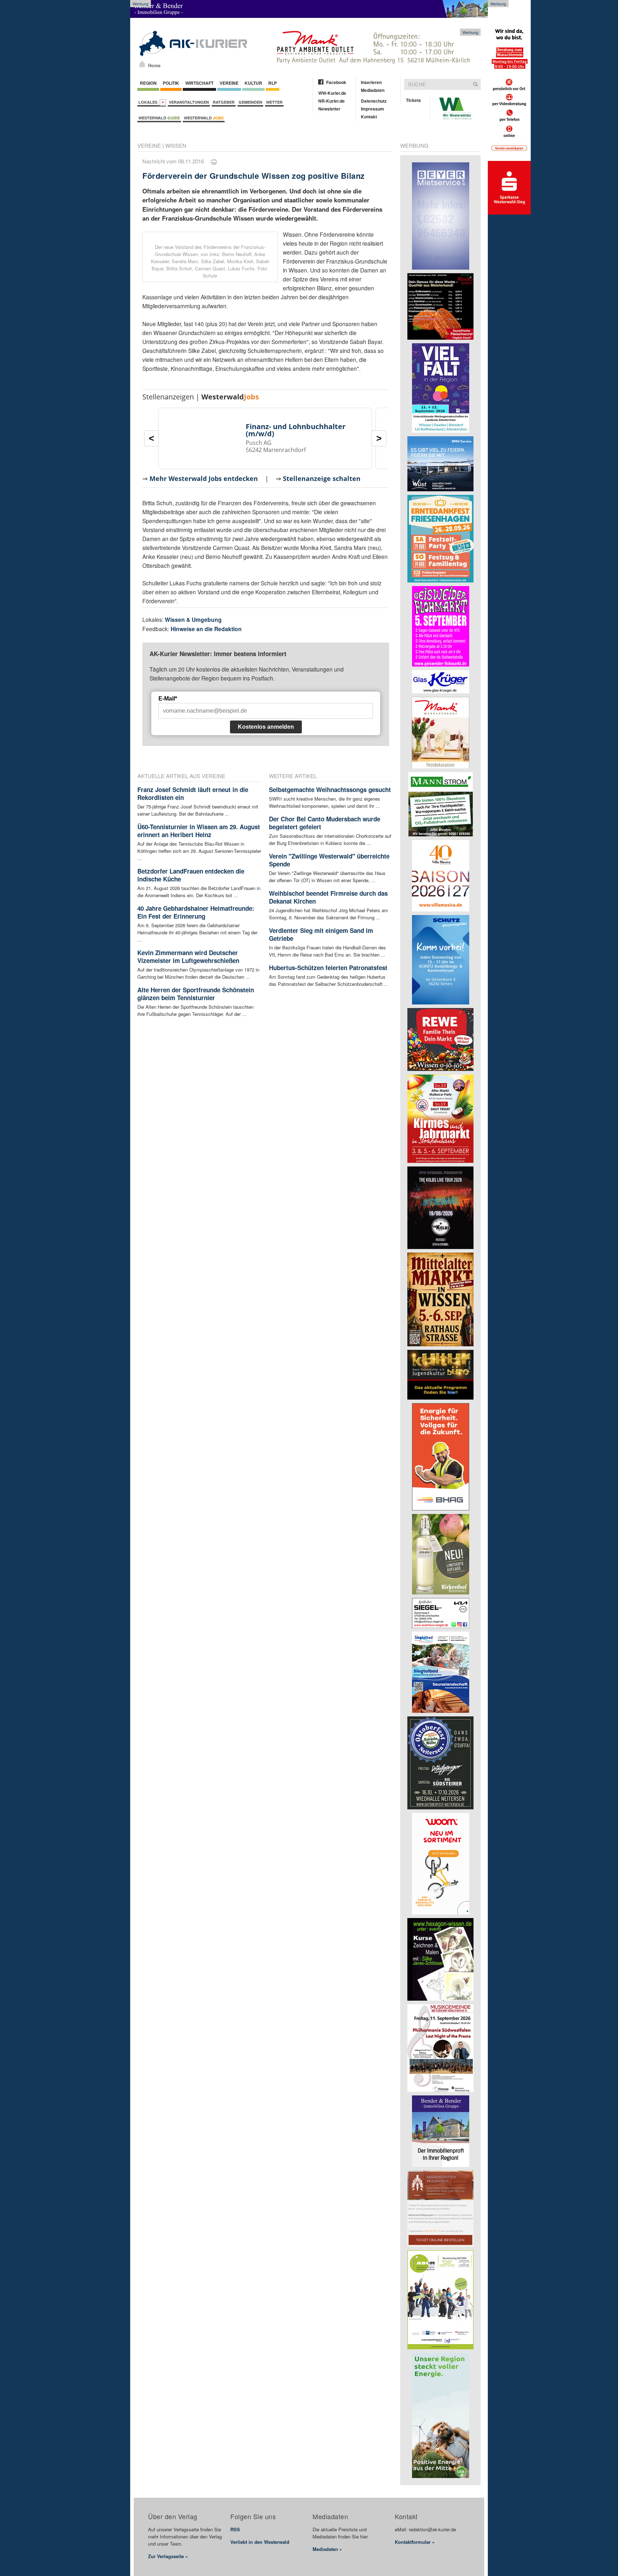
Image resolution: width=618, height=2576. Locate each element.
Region (148, 83)
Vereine (229, 83)
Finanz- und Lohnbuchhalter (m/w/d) (296, 430)
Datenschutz (374, 101)
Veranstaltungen (189, 102)
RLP (273, 83)
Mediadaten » (327, 2549)
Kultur (253, 83)
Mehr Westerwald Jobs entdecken (204, 478)
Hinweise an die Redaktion (206, 629)
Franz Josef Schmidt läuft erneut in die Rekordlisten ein (193, 793)
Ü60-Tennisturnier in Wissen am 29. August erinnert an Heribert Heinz (199, 831)
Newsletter (329, 109)
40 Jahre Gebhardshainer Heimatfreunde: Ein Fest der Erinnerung (196, 912)
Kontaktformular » (415, 2542)
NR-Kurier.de (332, 101)
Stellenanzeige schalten (322, 478)
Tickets (413, 100)
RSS (235, 2529)
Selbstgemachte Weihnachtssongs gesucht (330, 790)
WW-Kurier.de (332, 93)
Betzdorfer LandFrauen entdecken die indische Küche (191, 875)
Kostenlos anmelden (266, 727)
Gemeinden (250, 102)
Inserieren (371, 82)
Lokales (149, 102)
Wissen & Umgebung (193, 620)
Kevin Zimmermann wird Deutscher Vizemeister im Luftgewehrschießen (188, 957)
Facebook (336, 82)
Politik (171, 83)
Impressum (372, 109)
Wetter (274, 102)
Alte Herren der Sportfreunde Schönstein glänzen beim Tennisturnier (196, 994)
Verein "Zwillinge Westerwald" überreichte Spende (329, 860)
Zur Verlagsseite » (168, 2556)
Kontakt (369, 117)
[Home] (142, 64)
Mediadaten (373, 90)
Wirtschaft (199, 83)
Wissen (176, 145)
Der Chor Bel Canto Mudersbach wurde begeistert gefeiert (325, 823)
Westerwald (159, 118)
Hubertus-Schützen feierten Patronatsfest (328, 968)
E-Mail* (168, 699)
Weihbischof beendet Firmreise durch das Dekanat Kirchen (328, 897)
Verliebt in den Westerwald (260, 2542)
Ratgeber (224, 102)
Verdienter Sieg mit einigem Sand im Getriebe (321, 934)
